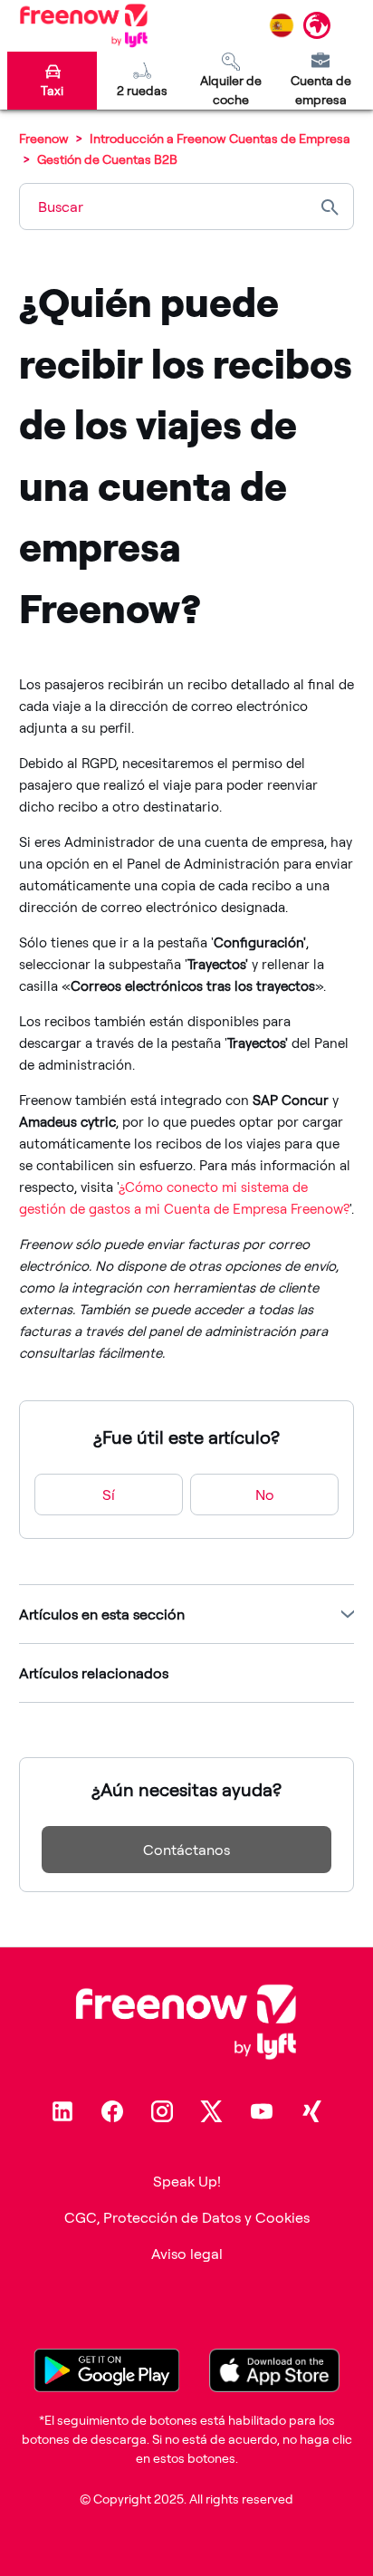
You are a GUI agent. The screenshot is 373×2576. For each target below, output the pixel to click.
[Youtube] (262, 2111)
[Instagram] (162, 2111)
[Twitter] (212, 2111)
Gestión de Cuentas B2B (107, 159)
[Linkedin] (62, 2111)
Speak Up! (187, 2181)
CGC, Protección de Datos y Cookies (187, 2217)
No (265, 1495)
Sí (109, 1495)
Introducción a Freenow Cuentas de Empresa (220, 138)
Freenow (44, 138)
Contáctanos (186, 1850)
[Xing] (311, 2111)
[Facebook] (112, 2111)
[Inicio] (84, 25)
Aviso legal (187, 2254)
